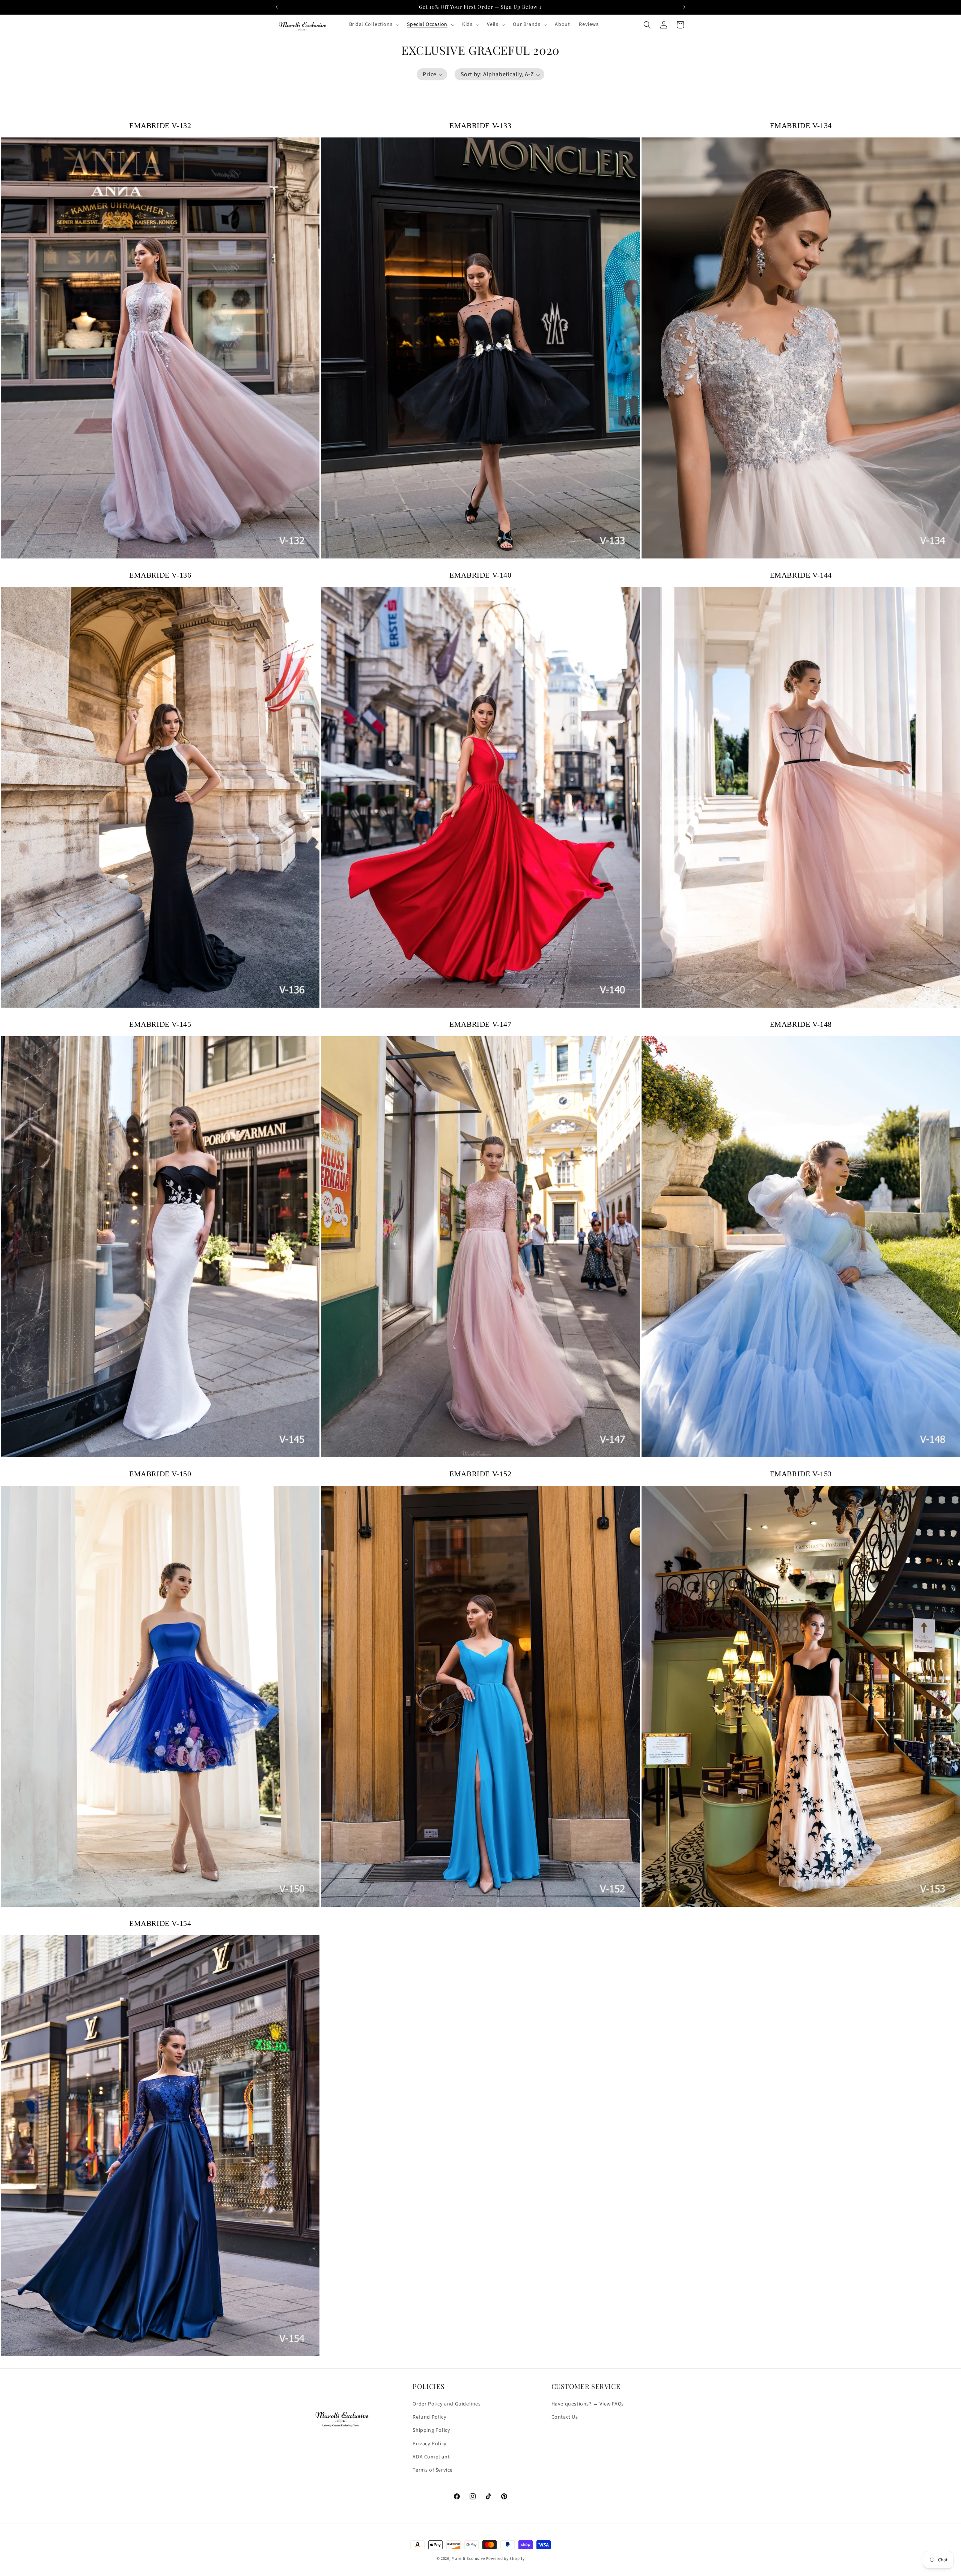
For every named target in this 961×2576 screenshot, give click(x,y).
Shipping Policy (431, 2431)
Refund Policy (429, 2418)
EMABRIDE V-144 (801, 575)
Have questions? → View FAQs (588, 2404)
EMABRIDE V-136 (160, 575)
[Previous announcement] (277, 7)
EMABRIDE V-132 (160, 125)
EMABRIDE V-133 (480, 125)
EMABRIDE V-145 (160, 1024)
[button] (374, 24)
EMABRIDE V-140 (480, 575)
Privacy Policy (429, 2444)
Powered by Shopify (505, 2559)
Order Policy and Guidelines (447, 2404)
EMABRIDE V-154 (160, 1923)
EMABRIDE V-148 (801, 1024)
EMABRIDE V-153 (801, 1474)
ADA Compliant (431, 2457)
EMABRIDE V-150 (160, 1474)
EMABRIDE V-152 (480, 1474)
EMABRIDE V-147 (480, 1024)
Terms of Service (433, 2470)
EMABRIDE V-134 (801, 125)
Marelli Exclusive (468, 2559)
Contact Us (565, 2418)
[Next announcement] (684, 7)
